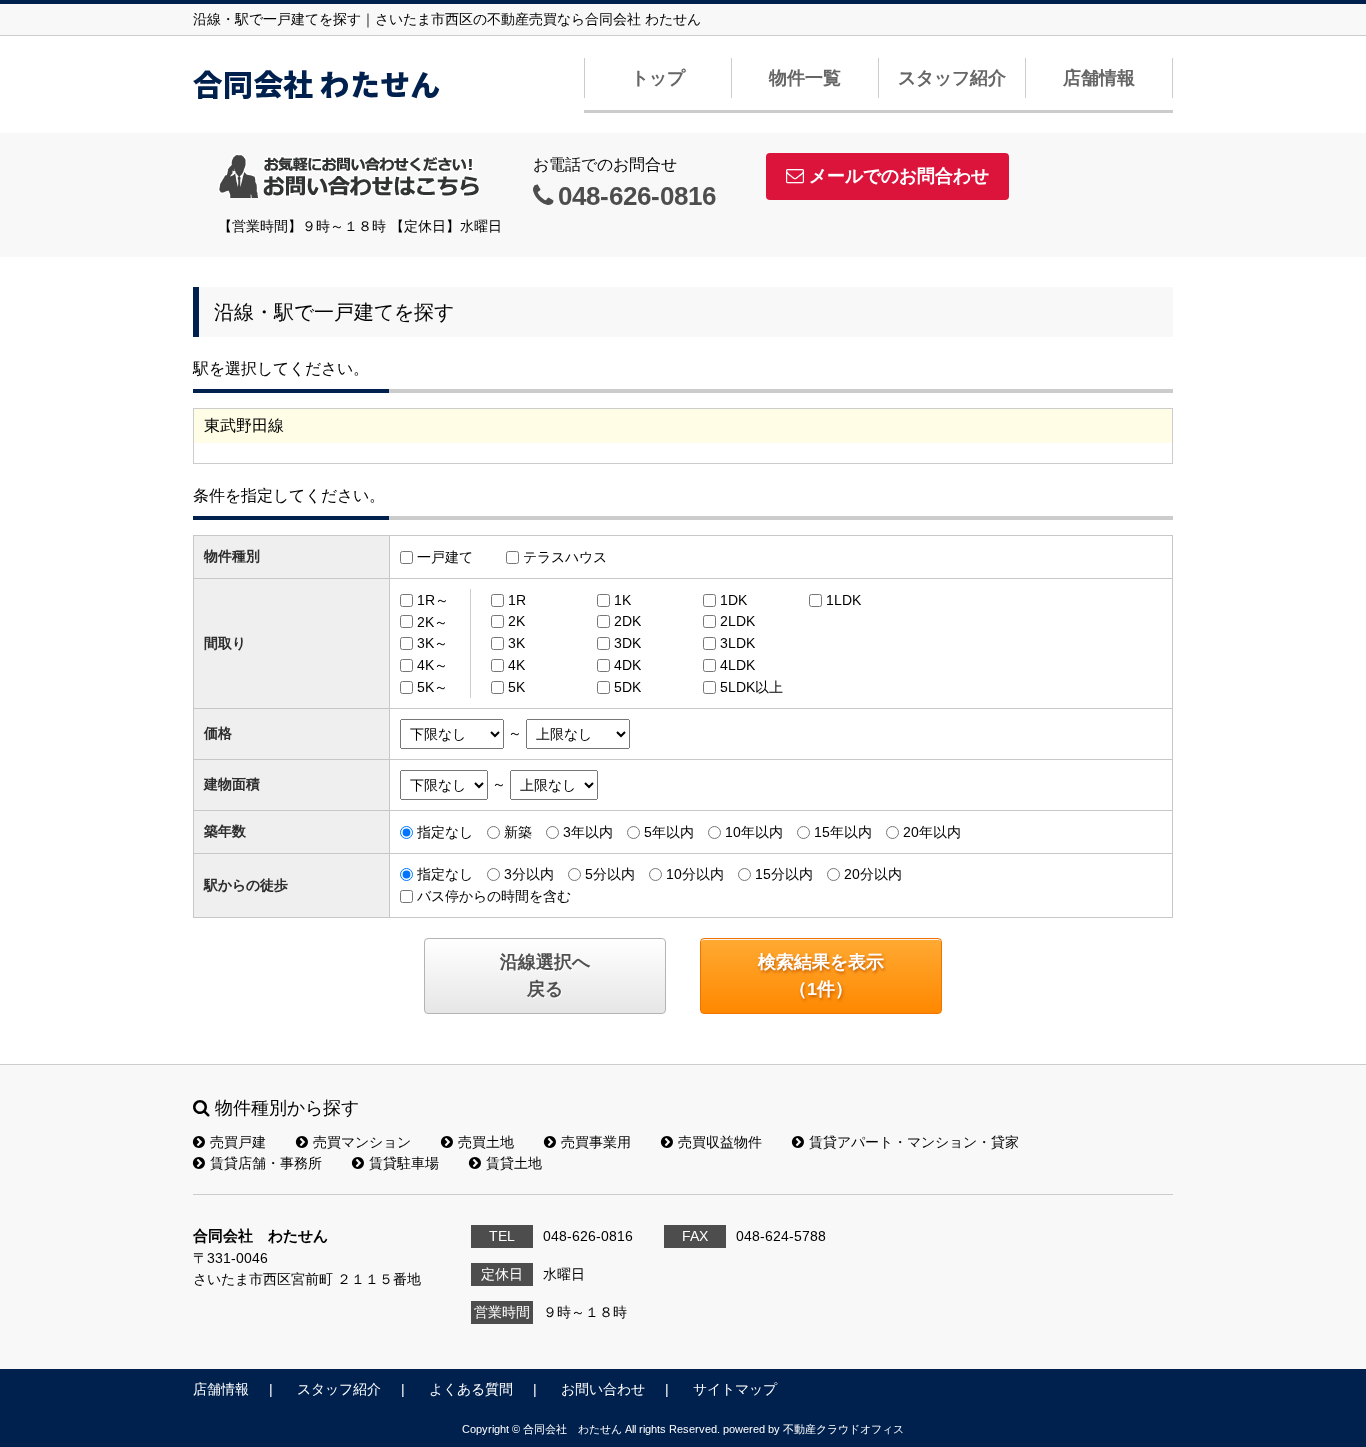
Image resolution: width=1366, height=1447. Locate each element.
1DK (733, 600)
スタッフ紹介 (952, 78)
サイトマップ (735, 1389)
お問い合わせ (603, 1389)
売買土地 (486, 1142)
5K (516, 687)
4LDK (737, 665)
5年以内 (669, 832)
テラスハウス (565, 557)
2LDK (737, 621)
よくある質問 (471, 1389)
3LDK (737, 643)
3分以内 (529, 874)
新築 (518, 832)
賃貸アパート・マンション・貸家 (914, 1142)
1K (622, 600)
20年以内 (932, 832)
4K (516, 665)
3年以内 (588, 832)
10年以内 (754, 832)
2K (516, 621)
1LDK (843, 600)
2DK (627, 621)
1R (517, 600)
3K (516, 643)
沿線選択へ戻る (545, 975)
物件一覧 (805, 78)
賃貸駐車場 (404, 1163)
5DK (627, 687)
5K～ (432, 687)
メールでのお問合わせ (899, 176)
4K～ (432, 665)
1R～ (433, 600)
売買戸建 (238, 1142)
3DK (627, 643)
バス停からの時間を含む (494, 896)
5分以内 (610, 874)
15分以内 (784, 874)
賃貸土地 (514, 1163)
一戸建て (445, 557)
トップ (658, 78)
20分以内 (873, 874)
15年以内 (843, 832)
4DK (627, 665)
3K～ (432, 643)
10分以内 (695, 874)
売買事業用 (596, 1142)
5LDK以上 (751, 687)
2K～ (432, 621)
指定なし (445, 832)
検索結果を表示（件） (821, 975)
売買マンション (362, 1142)
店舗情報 (1099, 78)
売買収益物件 (720, 1142)
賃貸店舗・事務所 (266, 1163)
